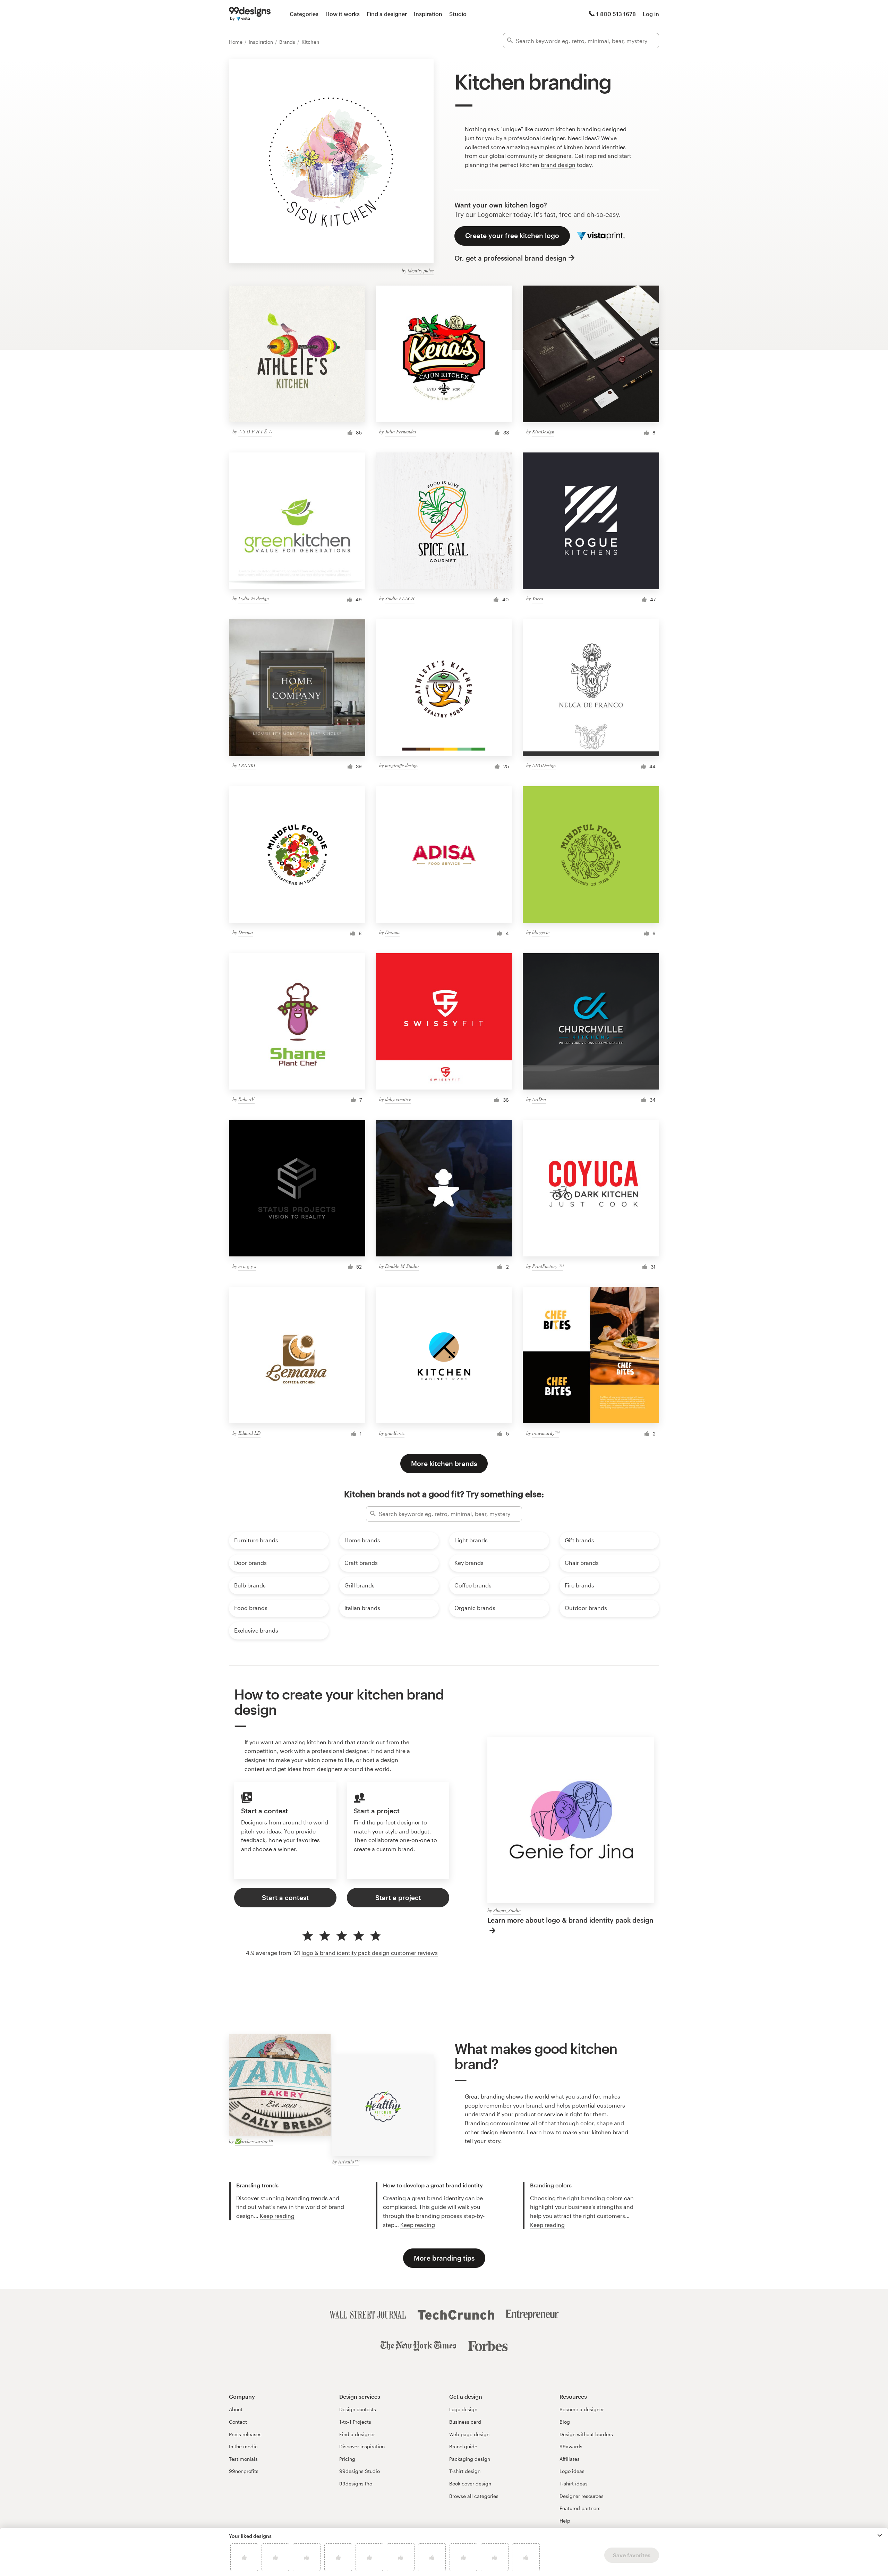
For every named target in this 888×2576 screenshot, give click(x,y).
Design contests (358, 2409)
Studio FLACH (400, 598)
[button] (880, 2535)
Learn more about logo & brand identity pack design (570, 1920)
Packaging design (470, 2459)
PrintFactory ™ (548, 1266)
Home (236, 42)
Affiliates (570, 2459)
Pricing (347, 2459)
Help (565, 2521)
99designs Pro (356, 2484)
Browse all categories (474, 2496)
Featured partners (580, 2508)
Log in (651, 14)
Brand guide (463, 2446)
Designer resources (582, 2496)
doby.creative (398, 1099)
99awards (571, 2446)
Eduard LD (249, 1433)
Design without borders (586, 2434)
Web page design (469, 2434)
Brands (288, 42)
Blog (565, 2422)
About (236, 2409)
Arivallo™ (349, 2162)
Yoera (538, 598)
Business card (465, 2422)
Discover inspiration (362, 2446)
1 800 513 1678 (616, 14)
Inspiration (428, 14)
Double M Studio (402, 1266)
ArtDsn (539, 1099)
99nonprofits (244, 2471)
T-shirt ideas (574, 2484)
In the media (243, 2446)
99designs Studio (360, 2471)
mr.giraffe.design (401, 765)
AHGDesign (544, 765)
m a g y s (247, 1266)
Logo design (463, 2409)
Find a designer (387, 14)
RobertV (246, 1099)
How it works (343, 14)
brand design (558, 165)
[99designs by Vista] (250, 14)
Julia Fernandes (401, 431)
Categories (304, 14)
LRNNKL (247, 765)
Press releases (245, 2434)
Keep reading (277, 2216)
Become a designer (582, 2409)
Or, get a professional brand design (510, 258)
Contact (238, 2422)
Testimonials (243, 2459)
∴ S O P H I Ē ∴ (255, 431)
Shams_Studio (507, 1910)
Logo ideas (572, 2471)
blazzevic (541, 932)
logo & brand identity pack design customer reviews (370, 1953)
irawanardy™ (546, 1433)
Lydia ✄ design (254, 598)
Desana (246, 932)
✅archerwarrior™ (254, 2141)
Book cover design (470, 2484)
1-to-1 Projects (355, 2422)
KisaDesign (543, 431)
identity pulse (421, 270)
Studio (458, 14)
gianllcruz (395, 1433)
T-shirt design (465, 2471)
